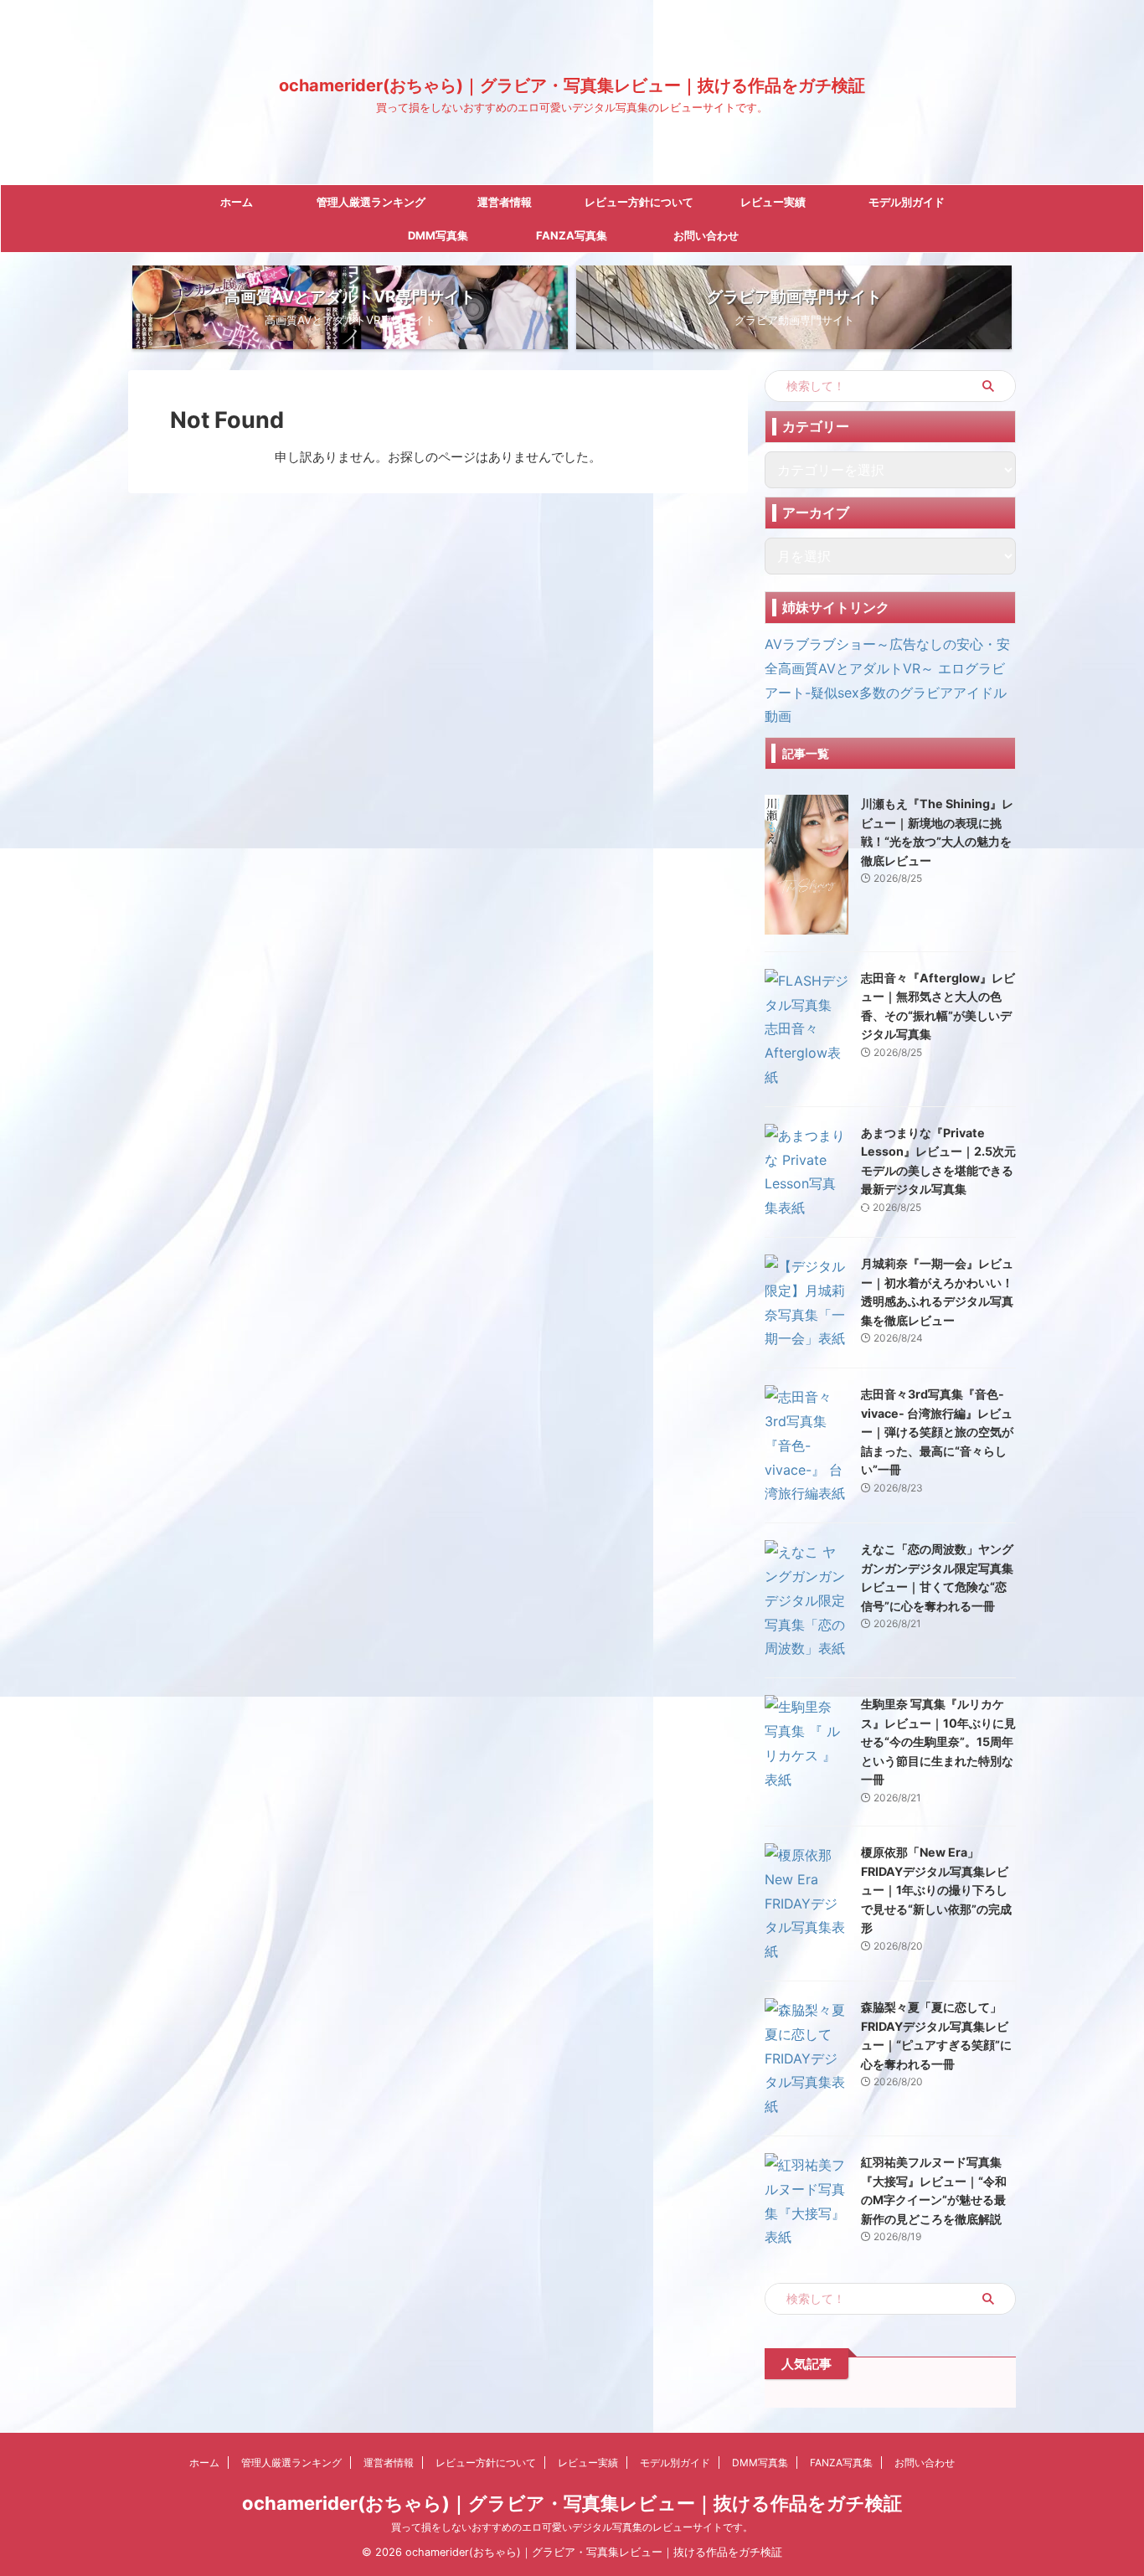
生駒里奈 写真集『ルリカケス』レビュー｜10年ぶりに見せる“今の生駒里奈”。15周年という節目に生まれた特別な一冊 (938, 1741)
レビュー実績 (773, 202)
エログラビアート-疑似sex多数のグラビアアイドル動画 (886, 693)
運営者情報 (505, 202)
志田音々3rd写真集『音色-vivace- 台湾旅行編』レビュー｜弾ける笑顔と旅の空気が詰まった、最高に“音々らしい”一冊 (937, 1432)
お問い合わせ (706, 235)
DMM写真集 (438, 235)
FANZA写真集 (572, 235)
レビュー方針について (639, 202)
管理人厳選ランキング (371, 202)
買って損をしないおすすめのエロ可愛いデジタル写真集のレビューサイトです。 (572, 2527)
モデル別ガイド (907, 202)
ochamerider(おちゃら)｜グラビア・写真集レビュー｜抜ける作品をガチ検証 (572, 85)
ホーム (237, 202)
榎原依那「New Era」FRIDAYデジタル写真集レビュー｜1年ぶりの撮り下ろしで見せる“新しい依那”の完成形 (936, 1890)
